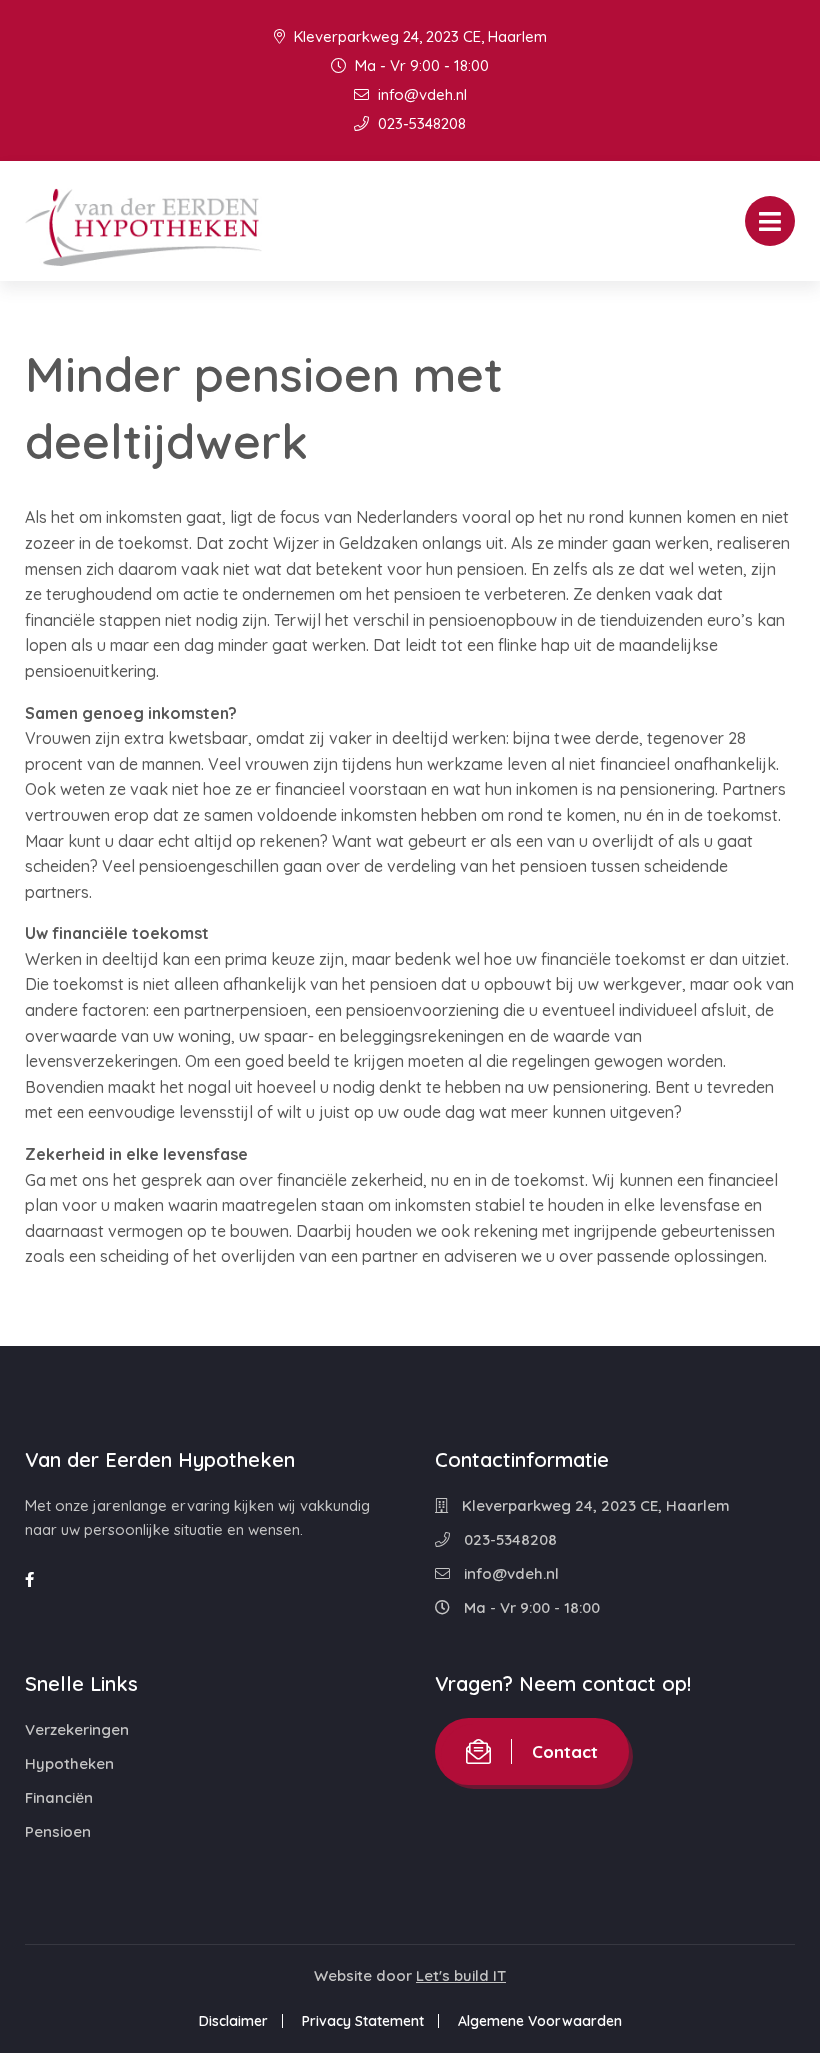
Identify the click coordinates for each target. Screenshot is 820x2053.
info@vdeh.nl (420, 94)
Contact (565, 1751)
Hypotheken (69, 1763)
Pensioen (58, 1831)
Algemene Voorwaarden (540, 2021)
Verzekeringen (77, 1729)
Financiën (59, 1797)
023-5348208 (420, 123)
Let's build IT (461, 1975)
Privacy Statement (363, 2021)
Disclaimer (233, 2021)
